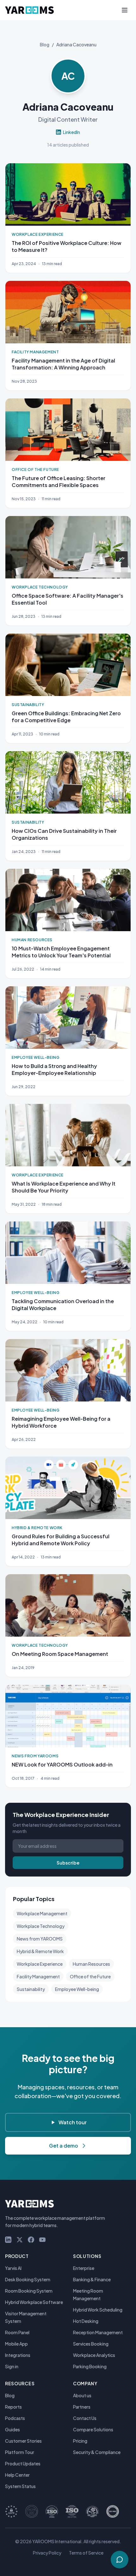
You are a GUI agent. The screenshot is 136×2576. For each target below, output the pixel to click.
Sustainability (31, 1989)
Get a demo (64, 2146)
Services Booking (91, 2344)
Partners (82, 2407)
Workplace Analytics (94, 2355)
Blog (45, 44)
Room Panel (17, 2332)
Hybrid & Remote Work (40, 1951)
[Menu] (125, 10)
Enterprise (84, 2268)
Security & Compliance (97, 2452)
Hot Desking (86, 2321)
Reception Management (98, 2332)
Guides (12, 2429)
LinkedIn (71, 132)
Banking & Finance (92, 2279)
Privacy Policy (47, 2553)
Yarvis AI (13, 2268)
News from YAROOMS (40, 1939)
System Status (20, 2486)
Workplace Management (42, 1913)
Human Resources (91, 1964)
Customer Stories (23, 2441)
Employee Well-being (77, 1989)
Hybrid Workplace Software (34, 2302)
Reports (13, 2407)
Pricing (80, 2441)
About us (82, 2395)
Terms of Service (86, 2553)
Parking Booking (90, 2366)
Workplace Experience (40, 1964)
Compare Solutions (93, 2429)
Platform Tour (20, 2452)
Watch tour (73, 2122)
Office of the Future (90, 1976)
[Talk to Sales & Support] (120, 2560)
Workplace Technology (41, 1926)
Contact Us (85, 2418)
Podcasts (15, 2418)
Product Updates (23, 2463)
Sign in (12, 2366)
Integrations (18, 2355)
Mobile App (16, 2344)
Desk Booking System (28, 2279)
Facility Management (38, 1976)
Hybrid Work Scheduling (98, 2310)
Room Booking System (29, 2291)
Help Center (17, 2475)
